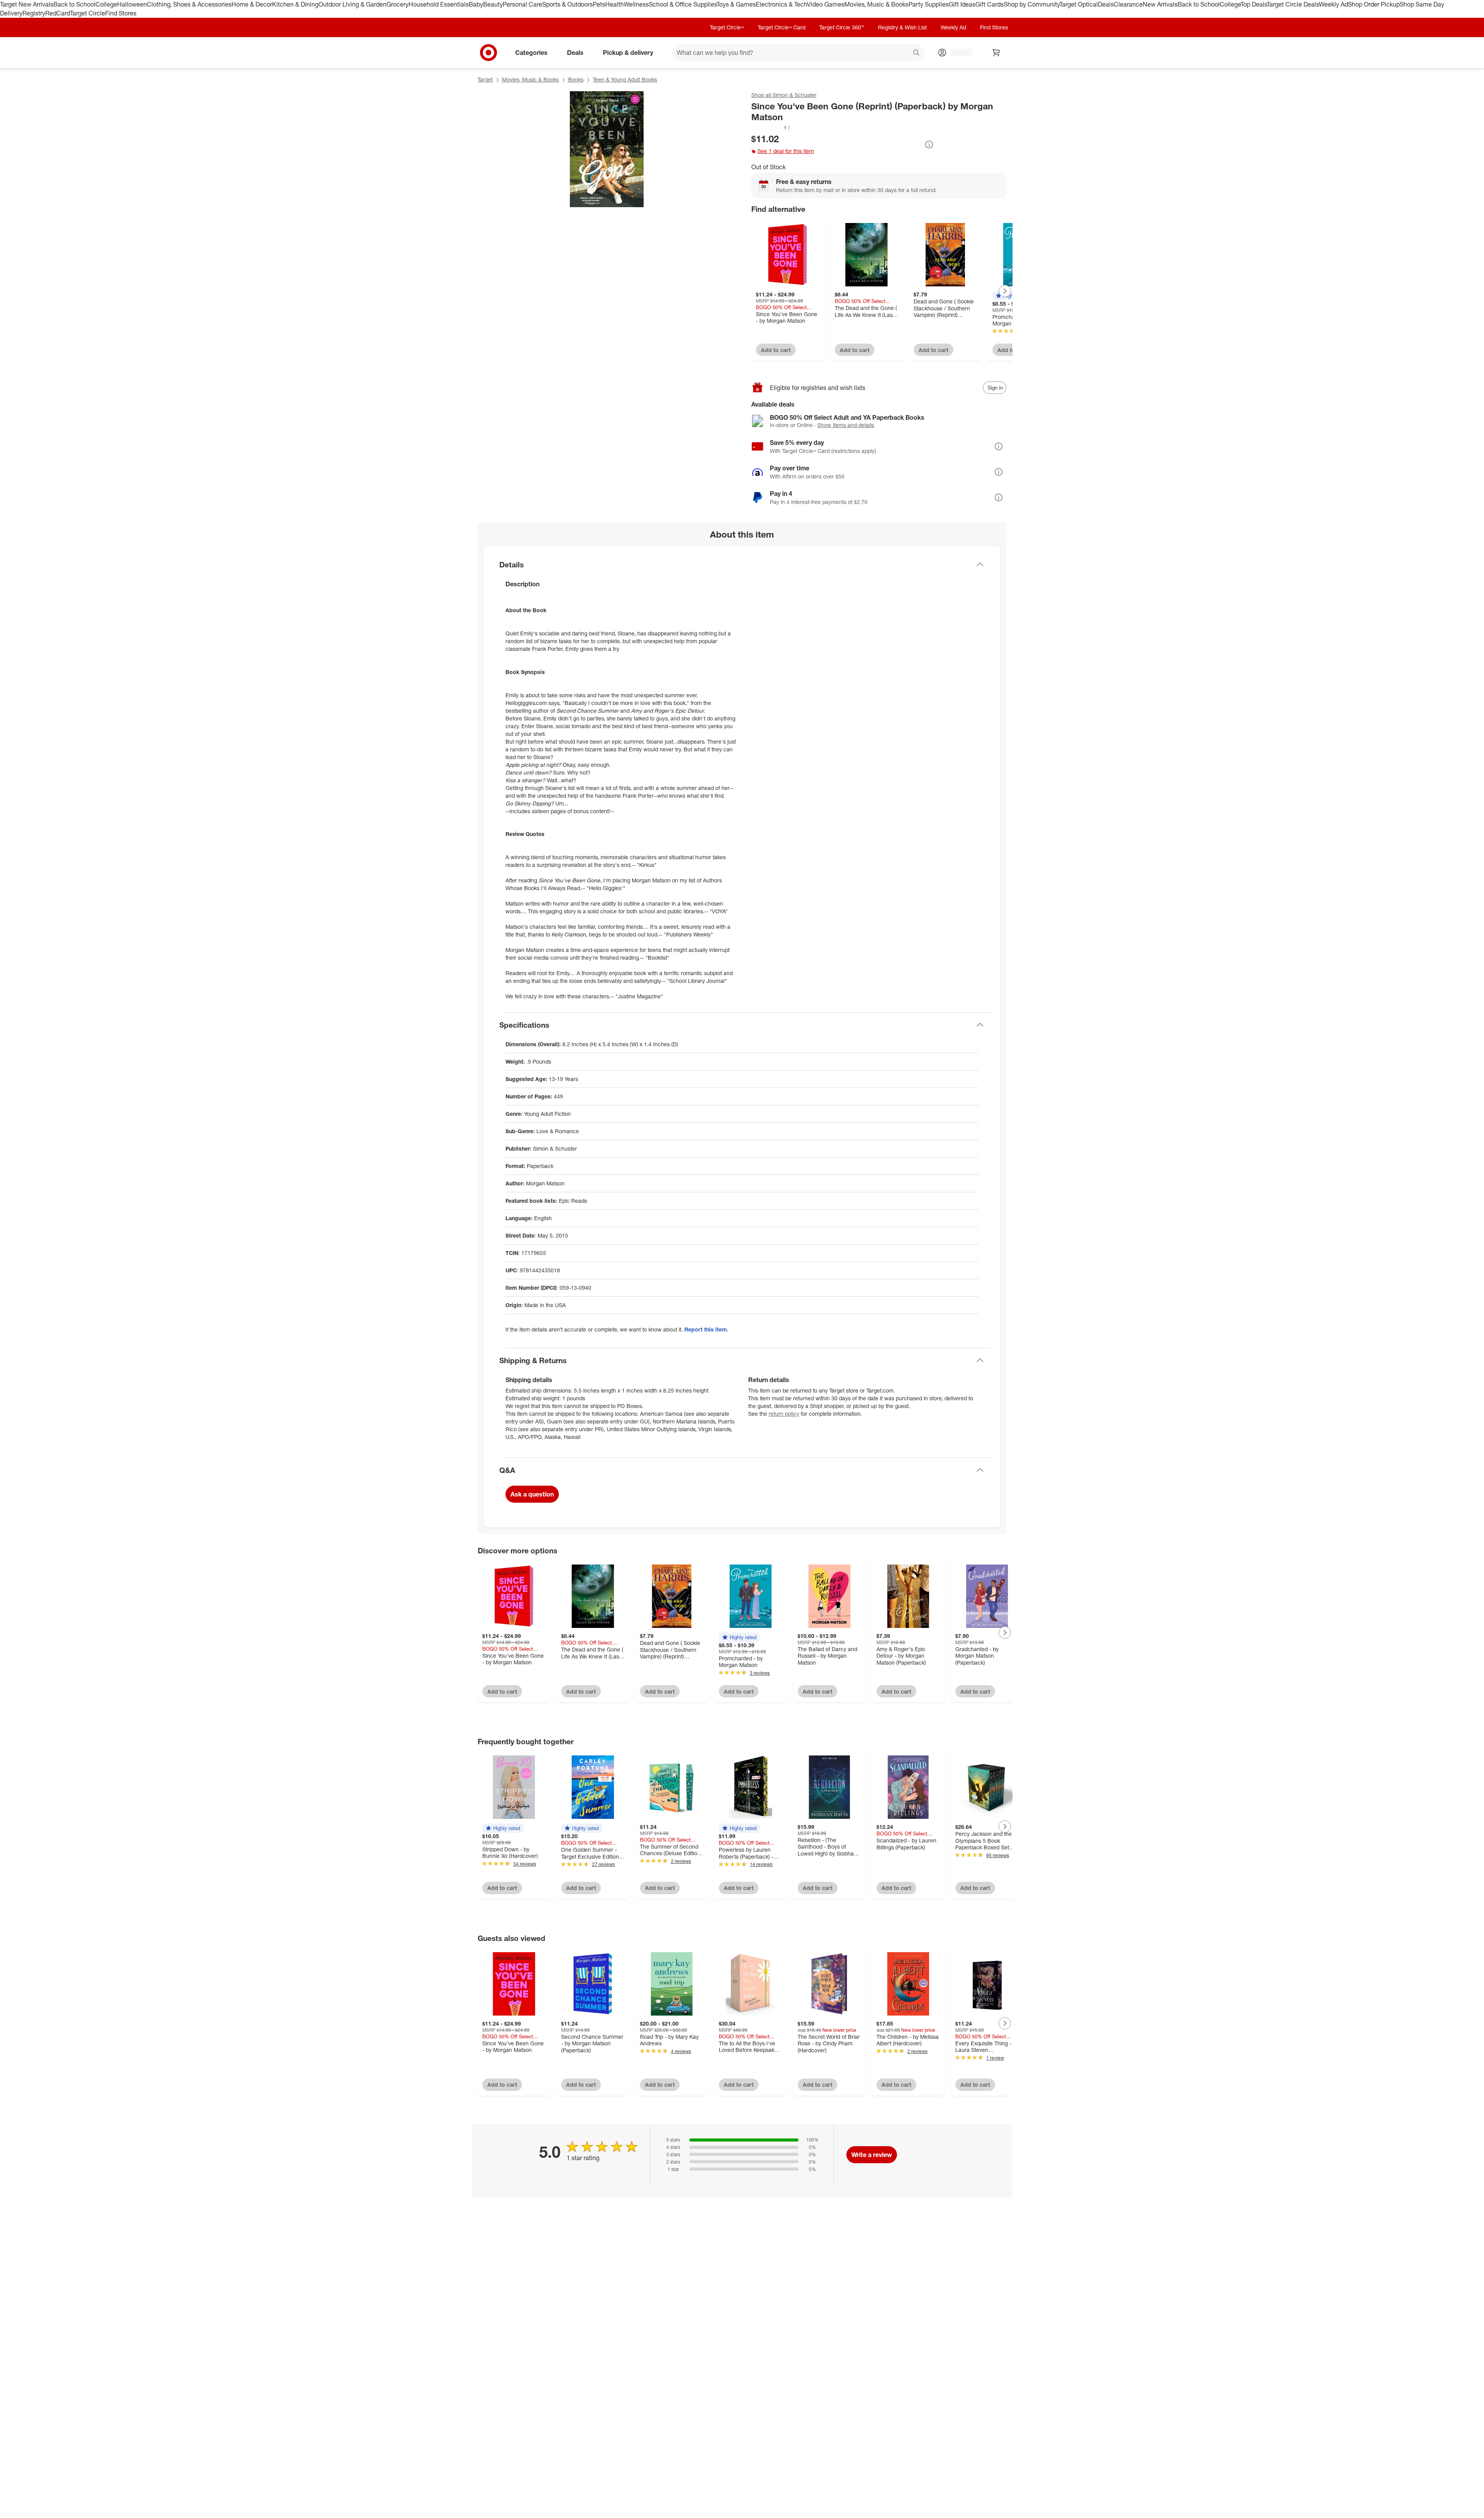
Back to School (74, 4)
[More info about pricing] (929, 145)
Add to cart (776, 350)
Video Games (826, 4)
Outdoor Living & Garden (352, 4)
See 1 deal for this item (786, 151)
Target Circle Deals (1293, 4)
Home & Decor (252, 4)
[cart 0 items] (996, 53)
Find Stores (121, 13)
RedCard (58, 13)
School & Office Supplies (683, 4)
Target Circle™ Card (782, 27)
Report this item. (706, 1329)
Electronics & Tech (781, 4)
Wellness (636, 4)
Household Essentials (439, 4)
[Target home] (488, 53)
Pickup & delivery (628, 52)
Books (576, 79)
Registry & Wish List (902, 27)
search (917, 53)
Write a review (872, 2155)
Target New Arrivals (27, 4)
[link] (771, 128)
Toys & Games (736, 4)
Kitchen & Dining (295, 4)
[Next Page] (1005, 291)
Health (614, 4)
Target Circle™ (727, 27)
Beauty (493, 4)
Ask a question (532, 1494)
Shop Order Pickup (1374, 4)
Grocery (397, 4)
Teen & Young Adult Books (625, 79)
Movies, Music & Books (876, 4)
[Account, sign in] (957, 53)
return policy (784, 1414)
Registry (34, 13)
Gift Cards (990, 4)
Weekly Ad (1333, 4)
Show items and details (846, 425)
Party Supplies (929, 4)
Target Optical (1079, 4)
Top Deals (1254, 4)
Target (485, 79)
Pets (599, 4)
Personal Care (522, 4)
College (106, 4)
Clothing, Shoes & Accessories (189, 4)
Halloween (132, 4)
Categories (531, 52)
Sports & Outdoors (568, 4)
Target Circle (88, 13)
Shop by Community (1031, 4)
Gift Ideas (962, 4)
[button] (771, 128)
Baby (476, 4)
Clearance (1128, 4)
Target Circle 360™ (842, 27)
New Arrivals (1160, 4)
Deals (1106, 4)
